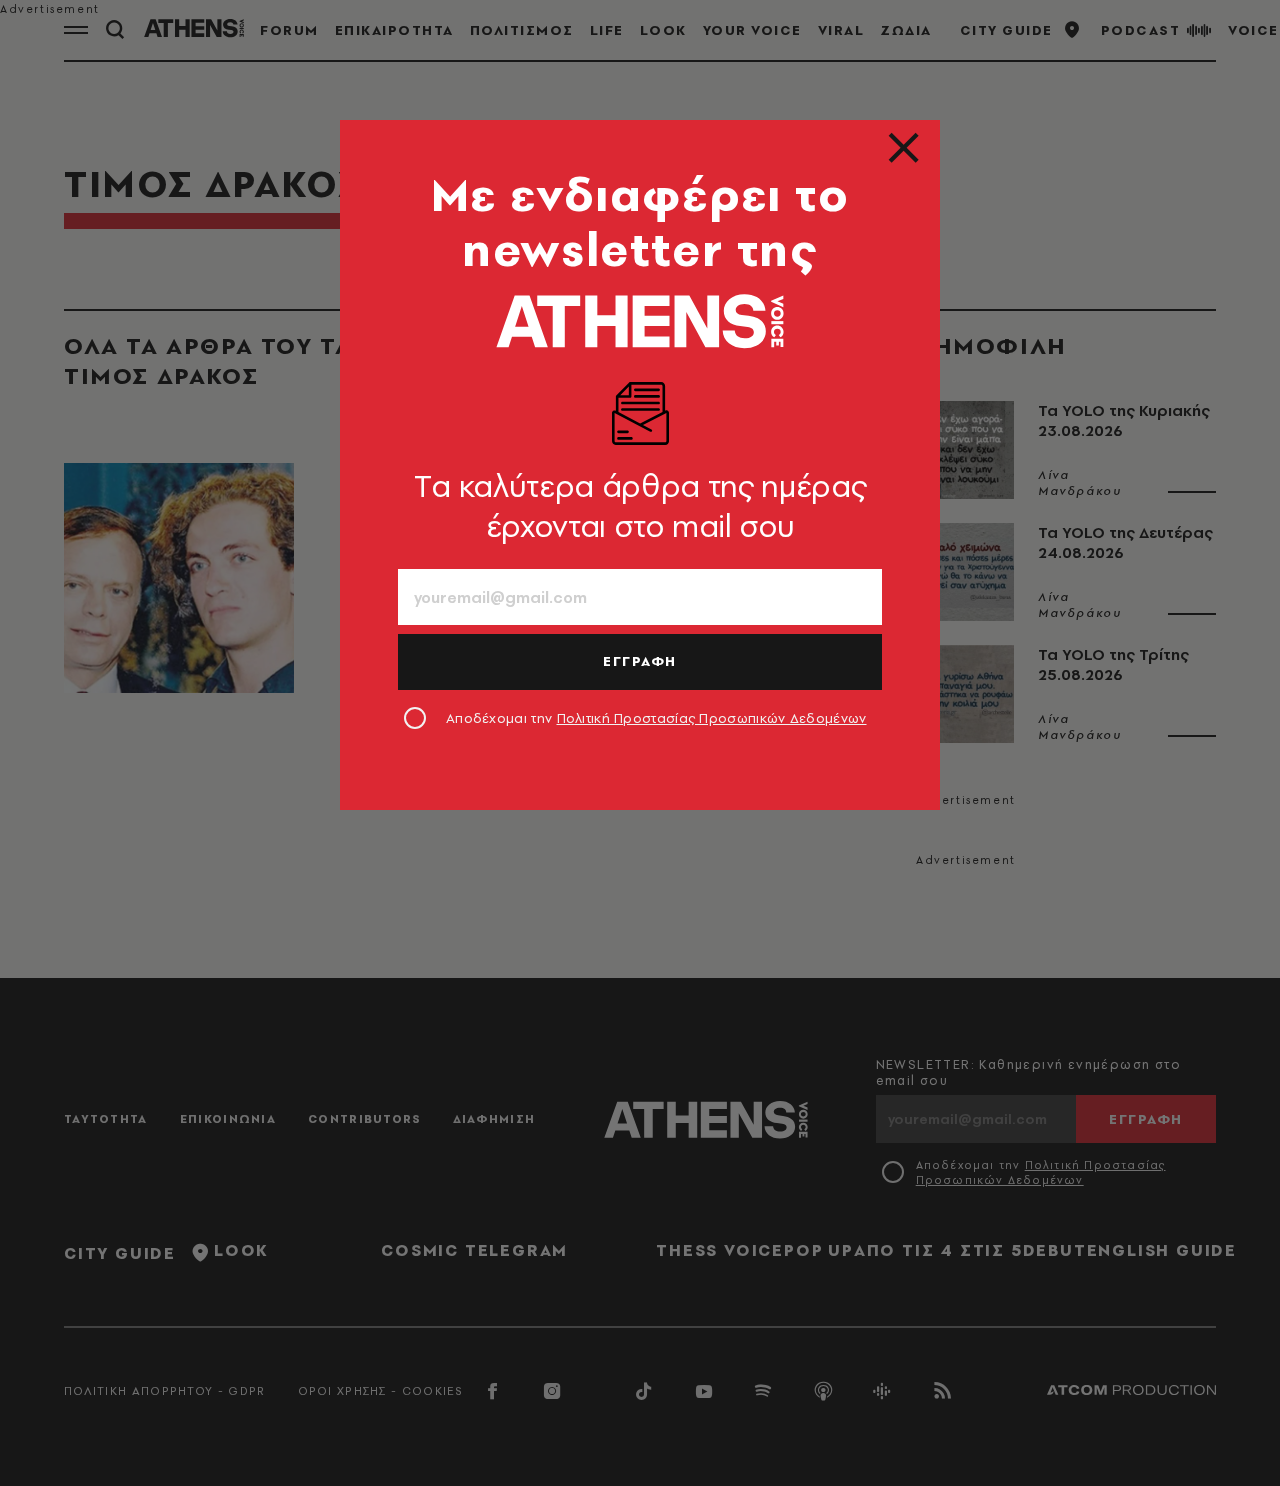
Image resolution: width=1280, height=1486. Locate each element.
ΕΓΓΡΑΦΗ (640, 661)
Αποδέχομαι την (656, 718)
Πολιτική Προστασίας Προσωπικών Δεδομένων (712, 718)
